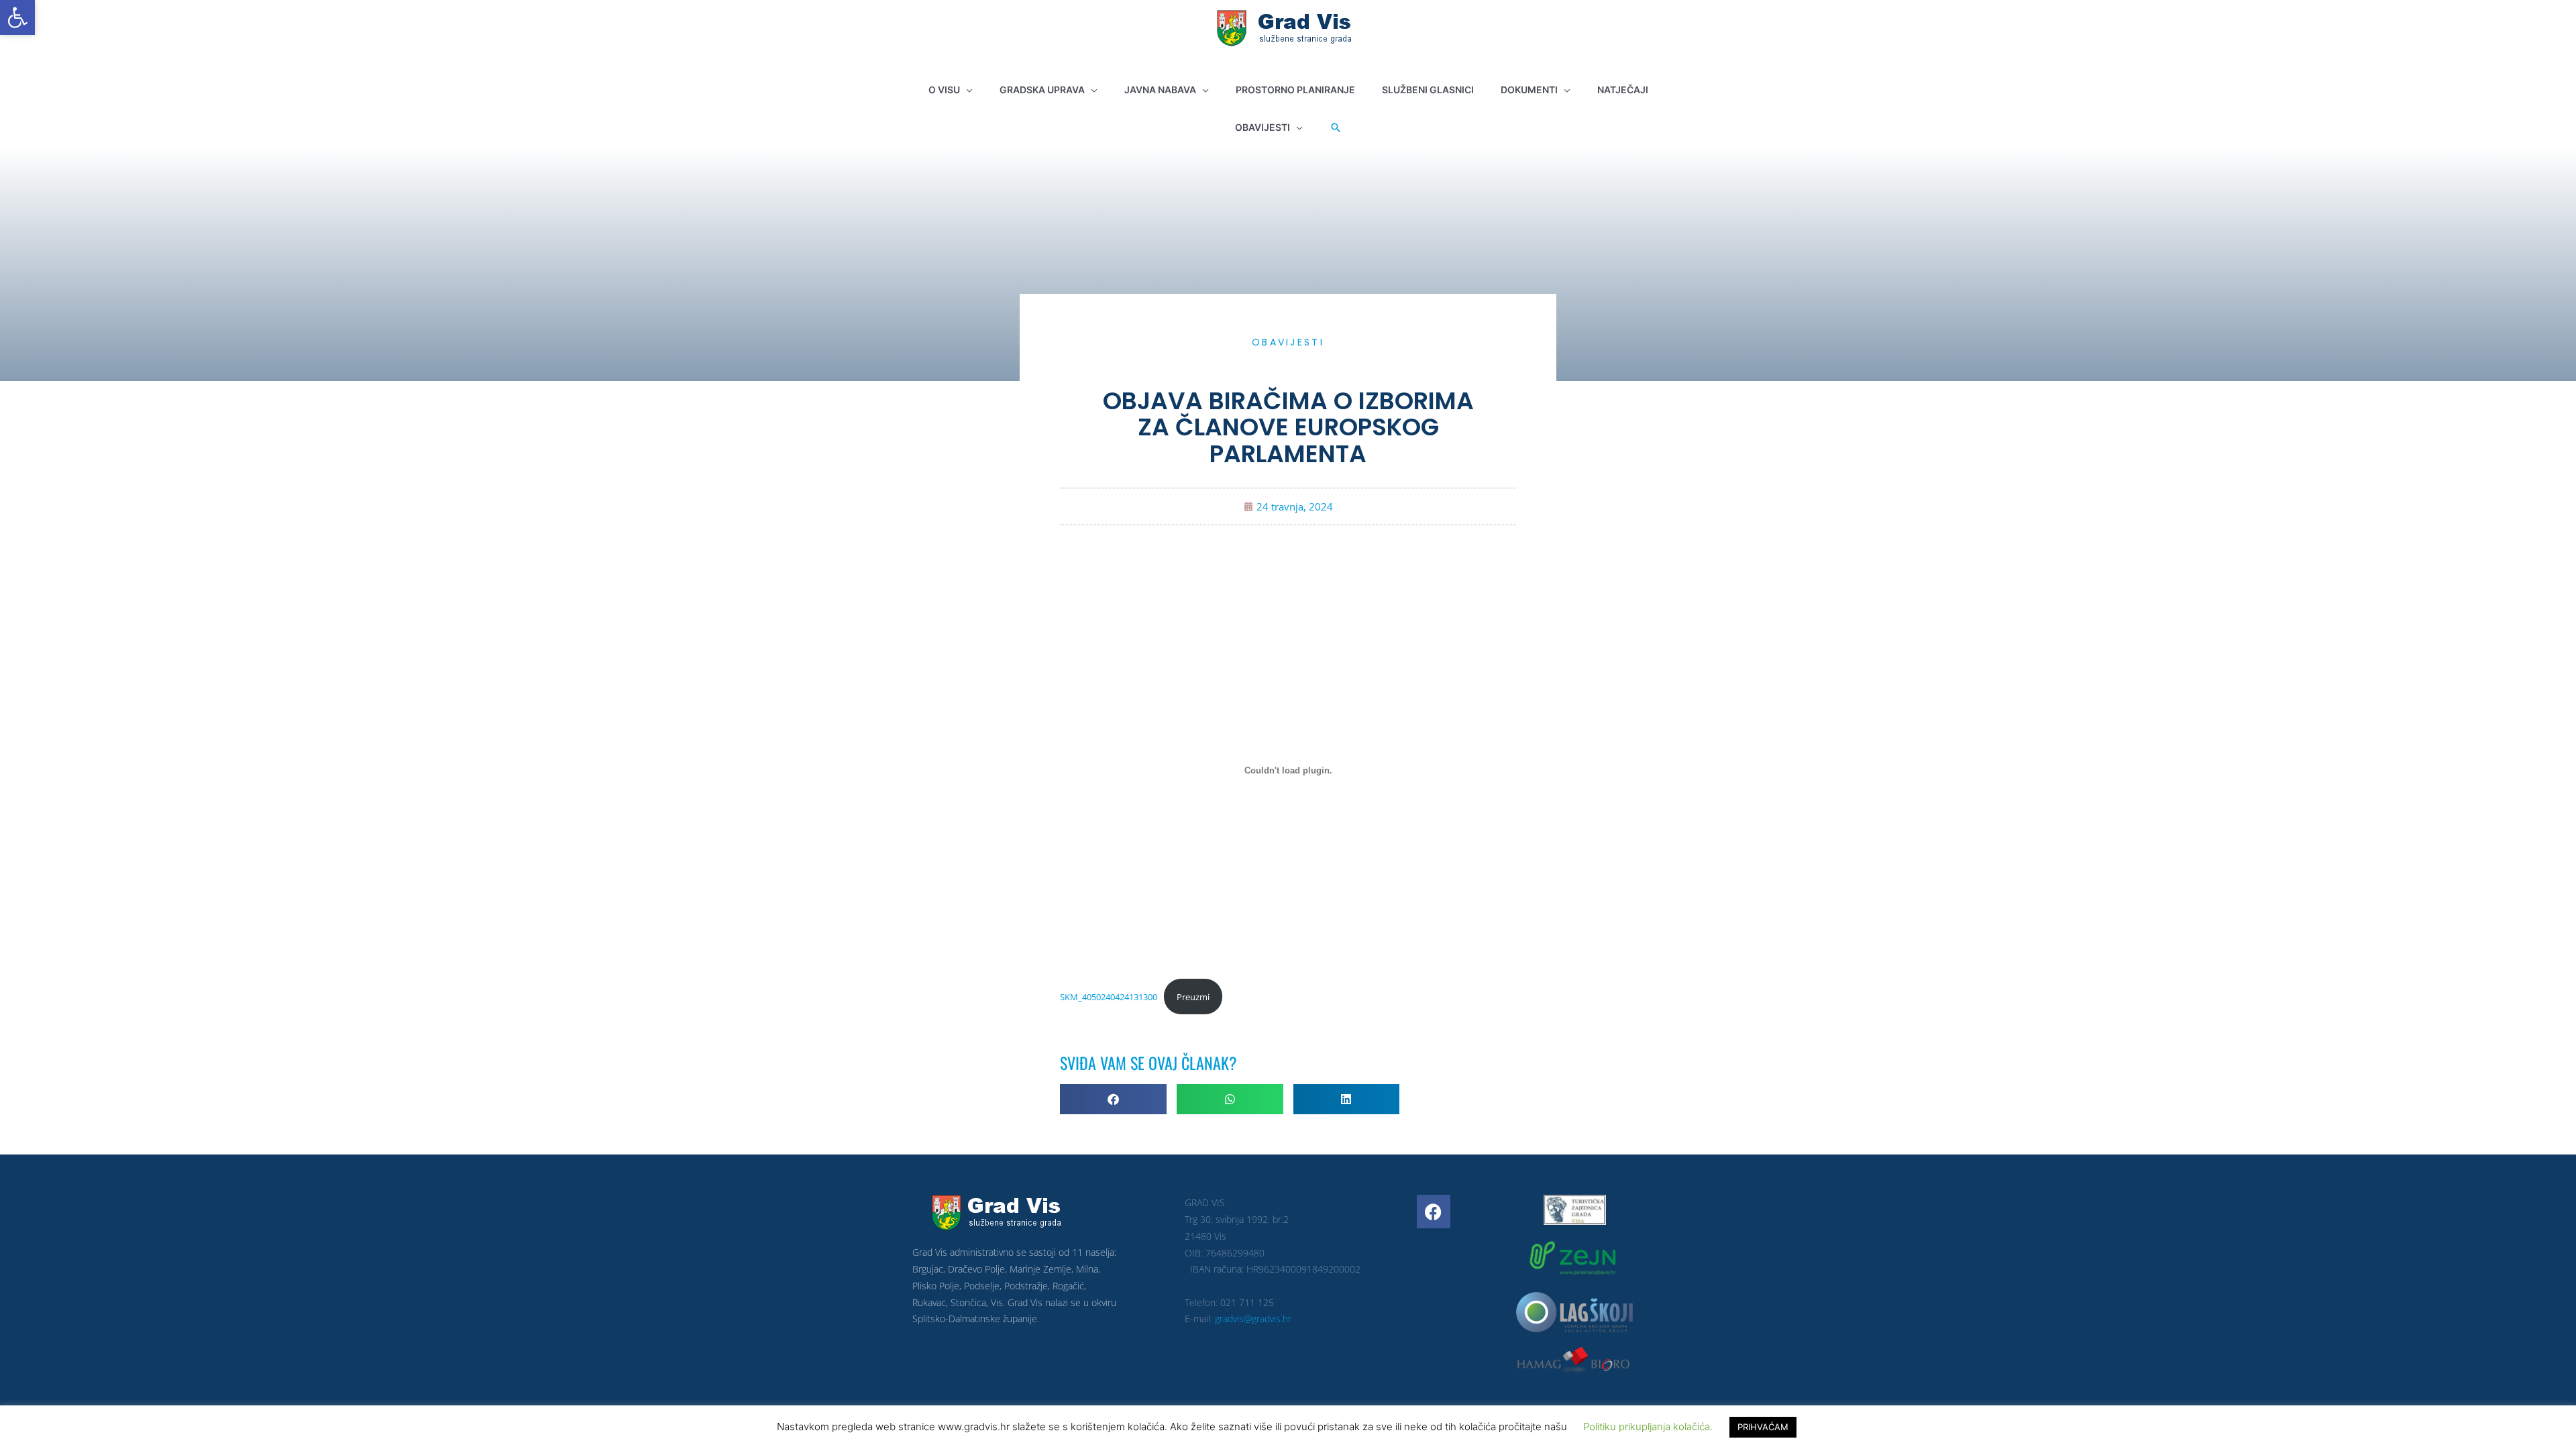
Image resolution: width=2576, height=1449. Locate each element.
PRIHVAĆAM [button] (1763, 1427)
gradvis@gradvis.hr (1253, 1319)
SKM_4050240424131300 (1109, 997)
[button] (17, 17)
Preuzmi (1193, 997)
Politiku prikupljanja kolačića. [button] (1648, 1427)
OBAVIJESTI (1288, 342)
